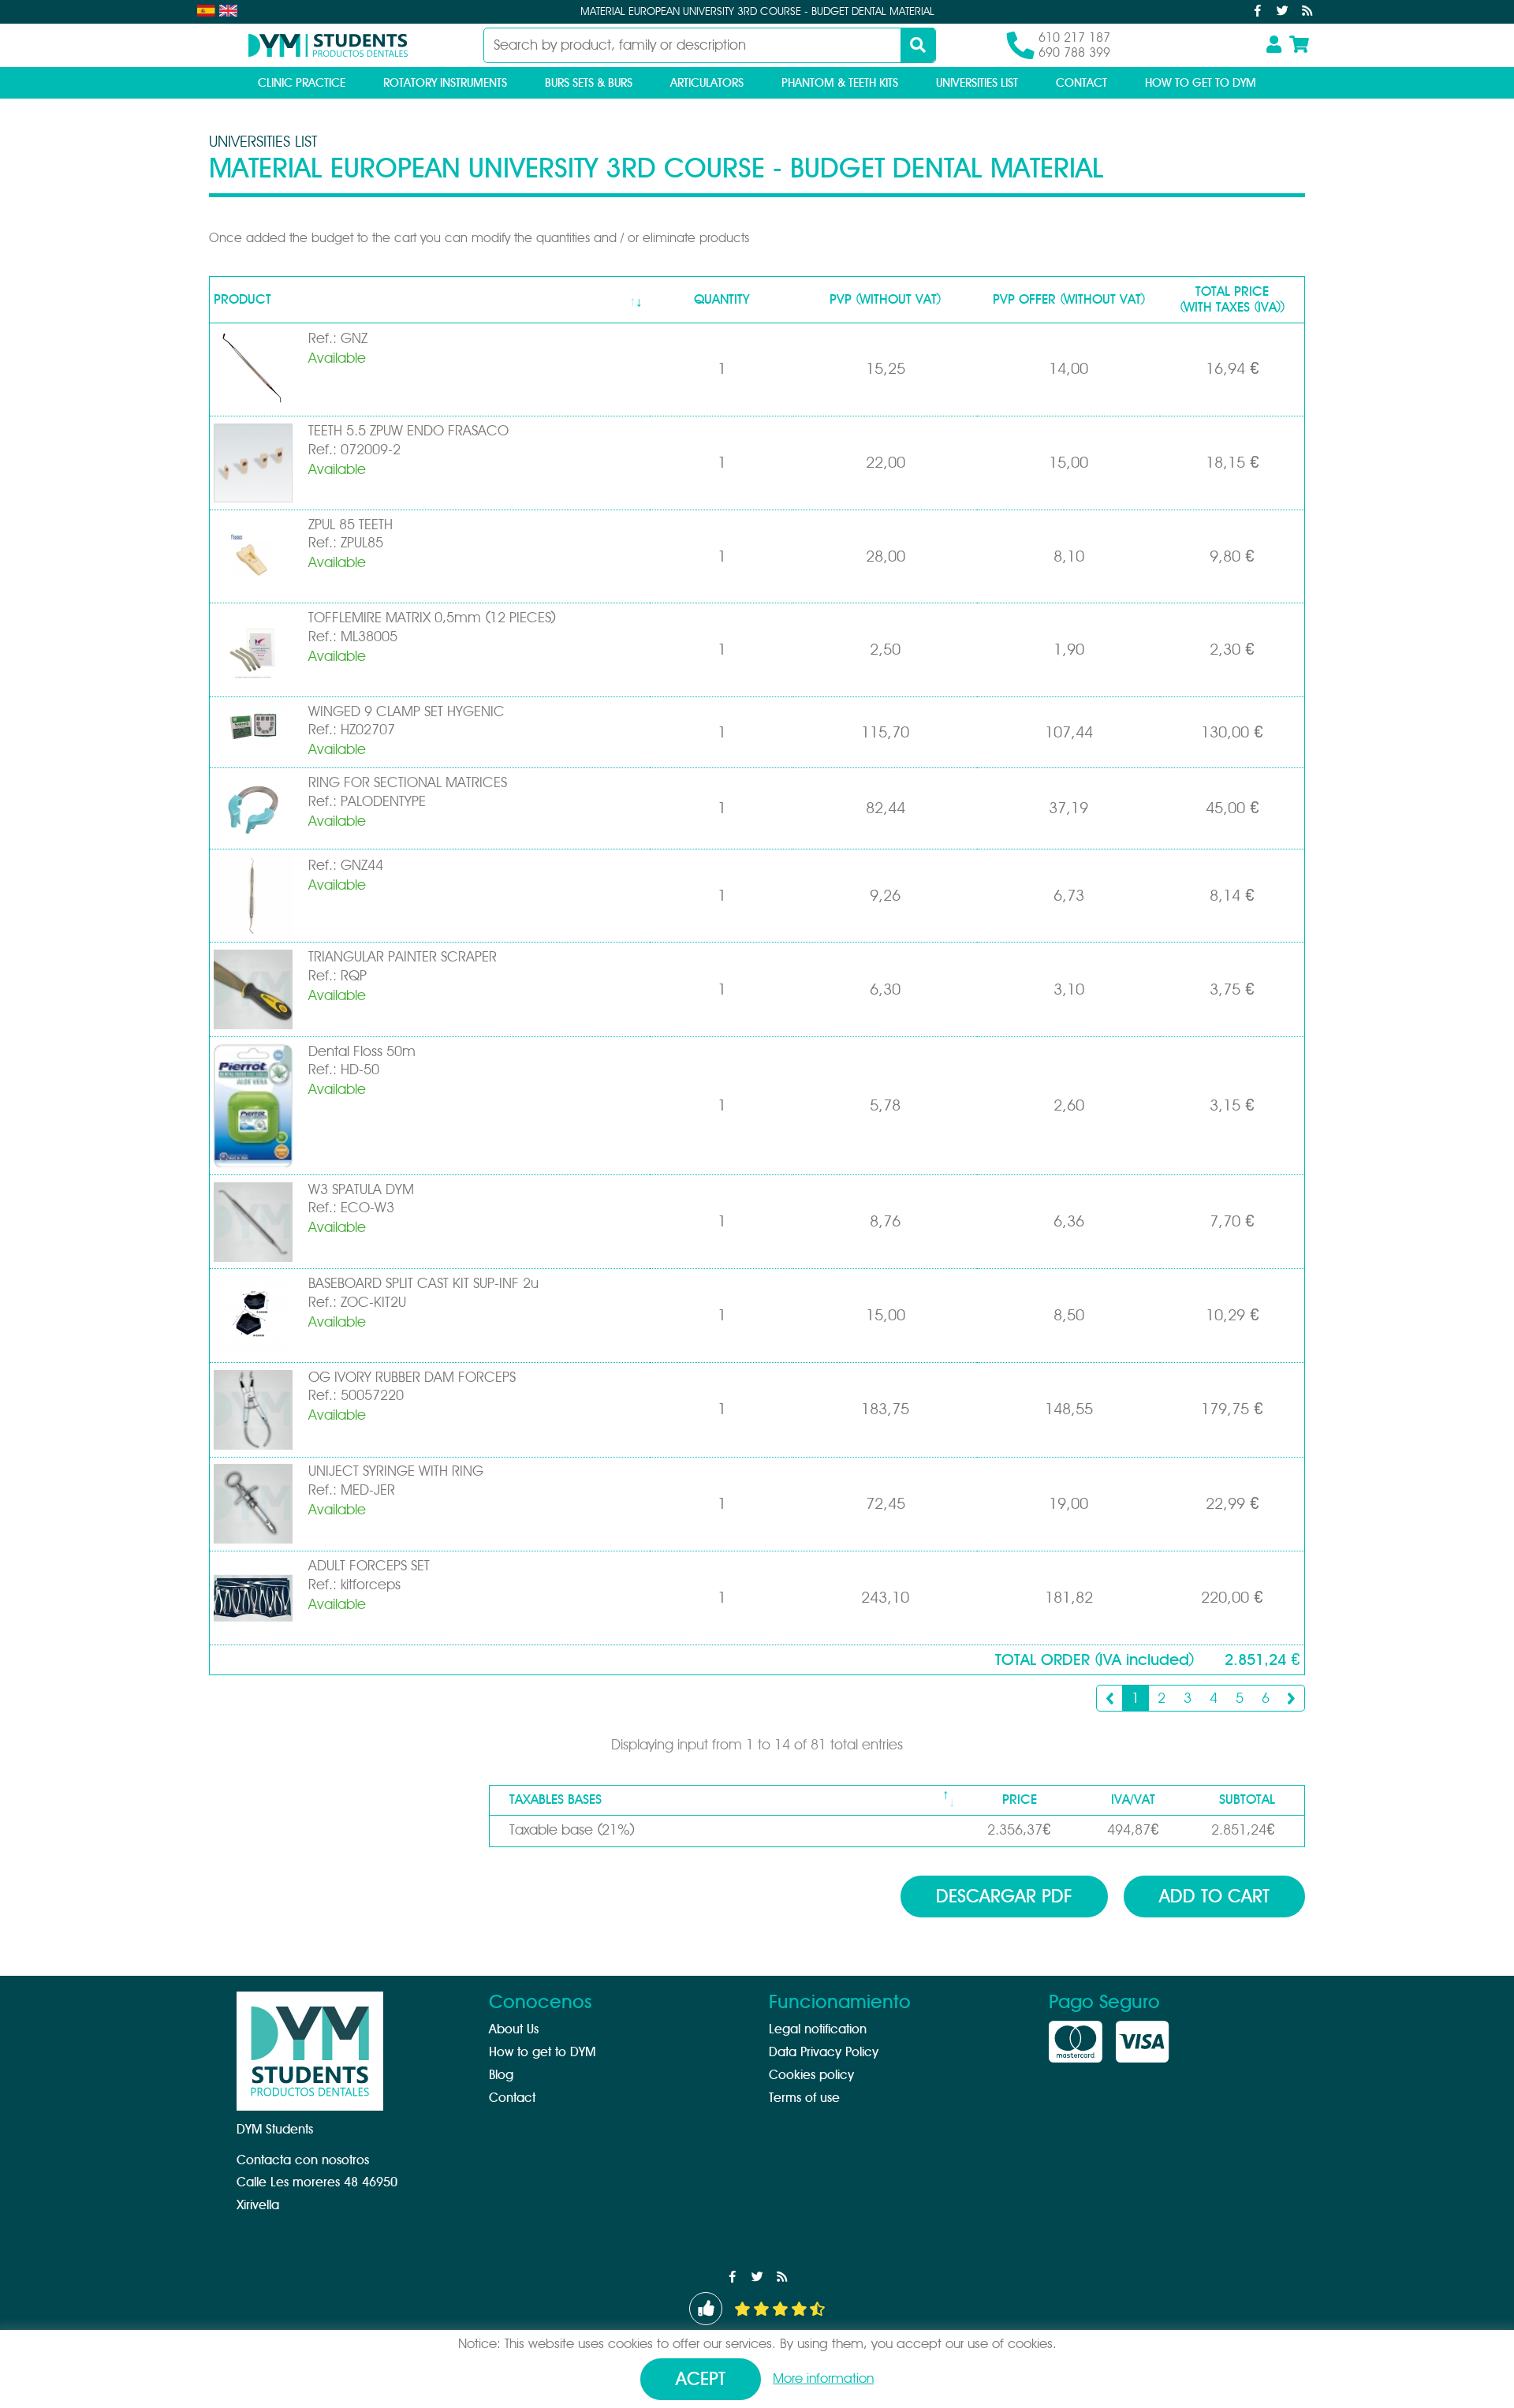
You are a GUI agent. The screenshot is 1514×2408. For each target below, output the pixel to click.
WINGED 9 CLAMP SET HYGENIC (406, 712)
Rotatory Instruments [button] (445, 83)
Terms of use (804, 2098)
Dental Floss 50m (362, 1052)
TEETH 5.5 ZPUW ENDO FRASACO (408, 431)
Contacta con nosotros (303, 2160)
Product (242, 299)
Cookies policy (811, 2075)
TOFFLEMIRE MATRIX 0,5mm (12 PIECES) (432, 618)
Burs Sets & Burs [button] (589, 83)
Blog (501, 2075)
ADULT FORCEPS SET (369, 1566)
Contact (1081, 83)
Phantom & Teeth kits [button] (840, 83)
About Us (514, 2029)
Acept (701, 2380)
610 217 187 (1074, 38)
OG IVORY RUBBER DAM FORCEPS (412, 1378)
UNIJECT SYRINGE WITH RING (396, 1472)
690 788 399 (1074, 53)
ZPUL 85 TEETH (351, 525)
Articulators (707, 83)
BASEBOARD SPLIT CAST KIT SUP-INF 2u (423, 1284)
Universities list (977, 83)
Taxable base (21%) (572, 1831)
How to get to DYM (1201, 83)
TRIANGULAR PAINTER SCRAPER (403, 958)
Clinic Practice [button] (302, 83)
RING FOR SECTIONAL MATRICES (408, 783)
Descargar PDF (1004, 1897)
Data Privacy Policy (824, 2052)
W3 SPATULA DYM (361, 1190)
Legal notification (818, 2029)
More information (823, 2378)
